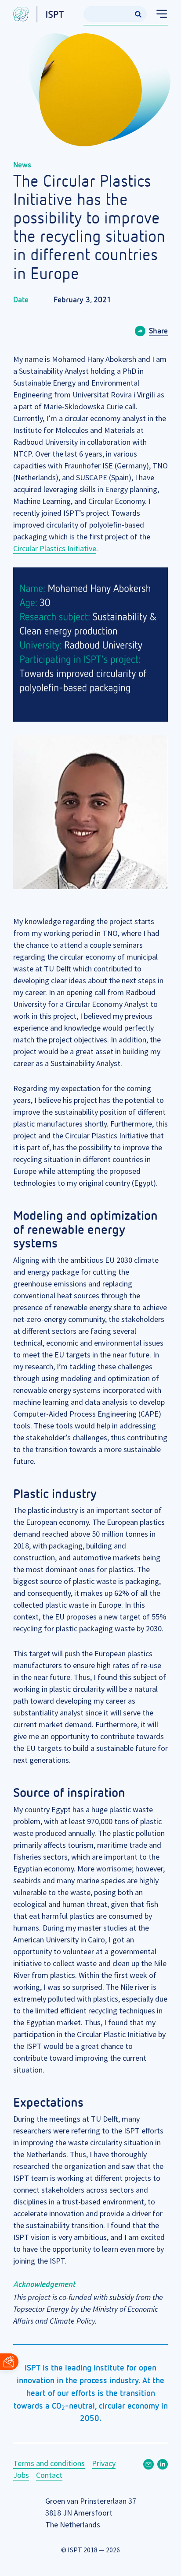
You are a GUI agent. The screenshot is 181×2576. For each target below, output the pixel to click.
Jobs (21, 2475)
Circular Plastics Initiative (55, 548)
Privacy (104, 2463)
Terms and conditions (49, 2463)
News (22, 165)
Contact (49, 2475)
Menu (158, 14)
